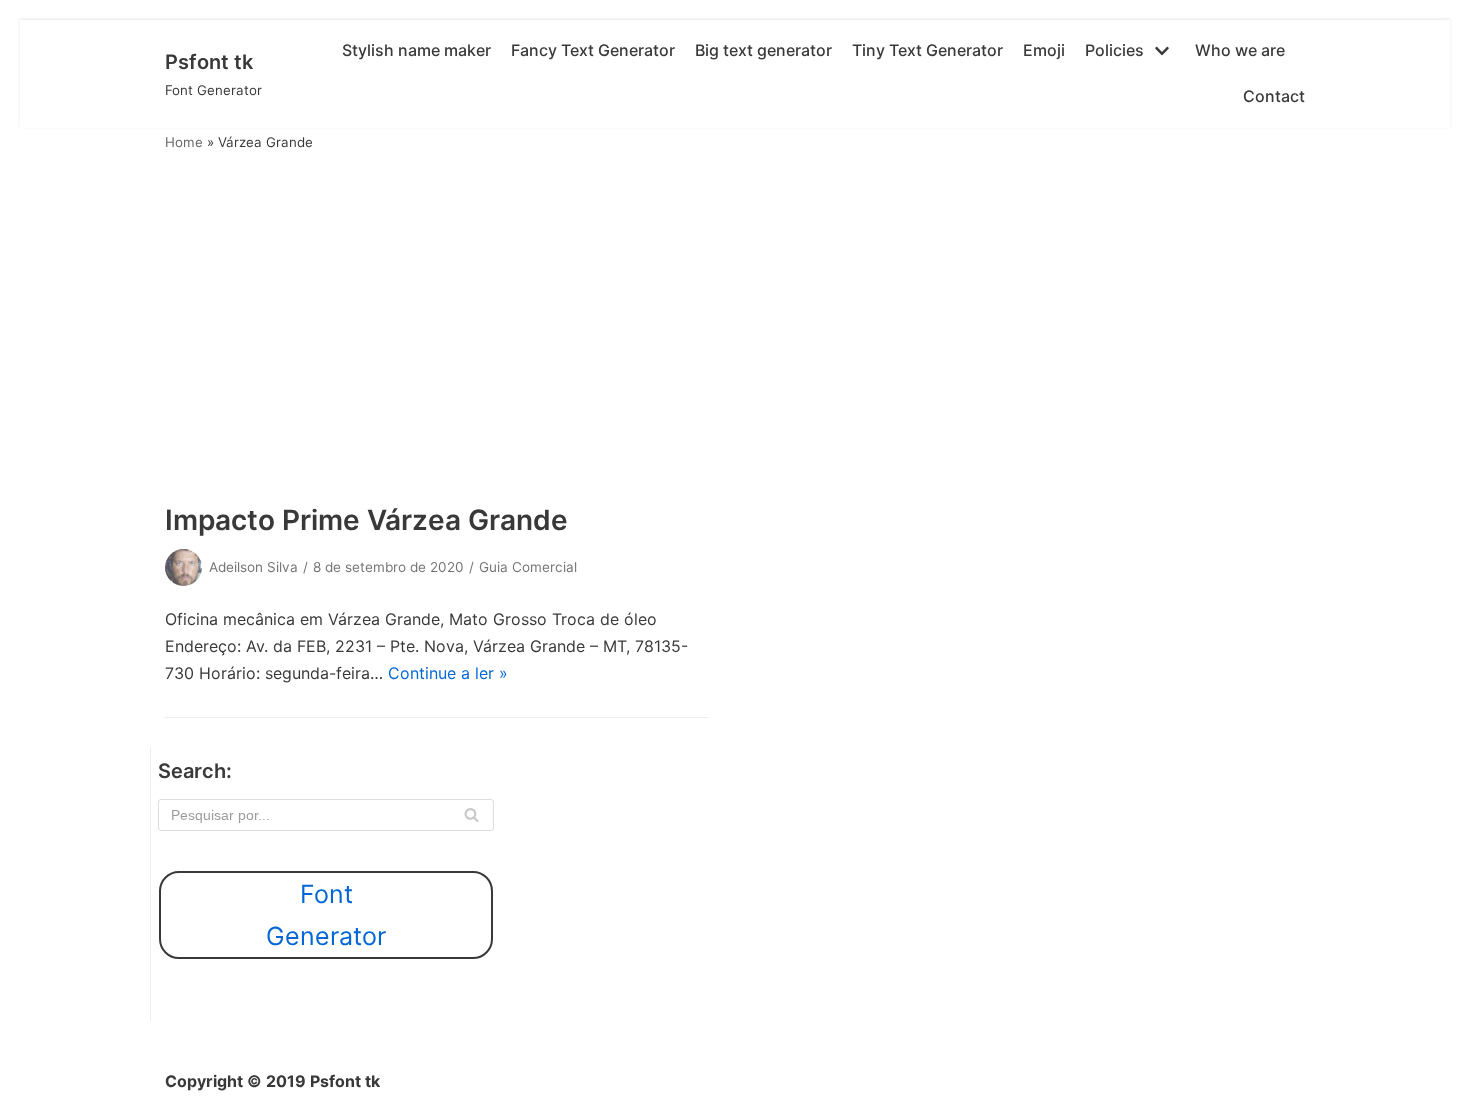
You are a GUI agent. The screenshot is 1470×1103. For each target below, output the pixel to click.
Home (184, 142)
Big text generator (763, 50)
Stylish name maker (416, 50)
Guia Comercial (528, 567)
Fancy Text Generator (593, 50)
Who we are (1240, 50)
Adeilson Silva (253, 567)
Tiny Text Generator (927, 50)
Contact (1274, 96)
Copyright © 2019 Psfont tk (272, 1081)
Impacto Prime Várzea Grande (366, 520)
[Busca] (471, 815)
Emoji (1044, 50)
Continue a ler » (448, 673)
